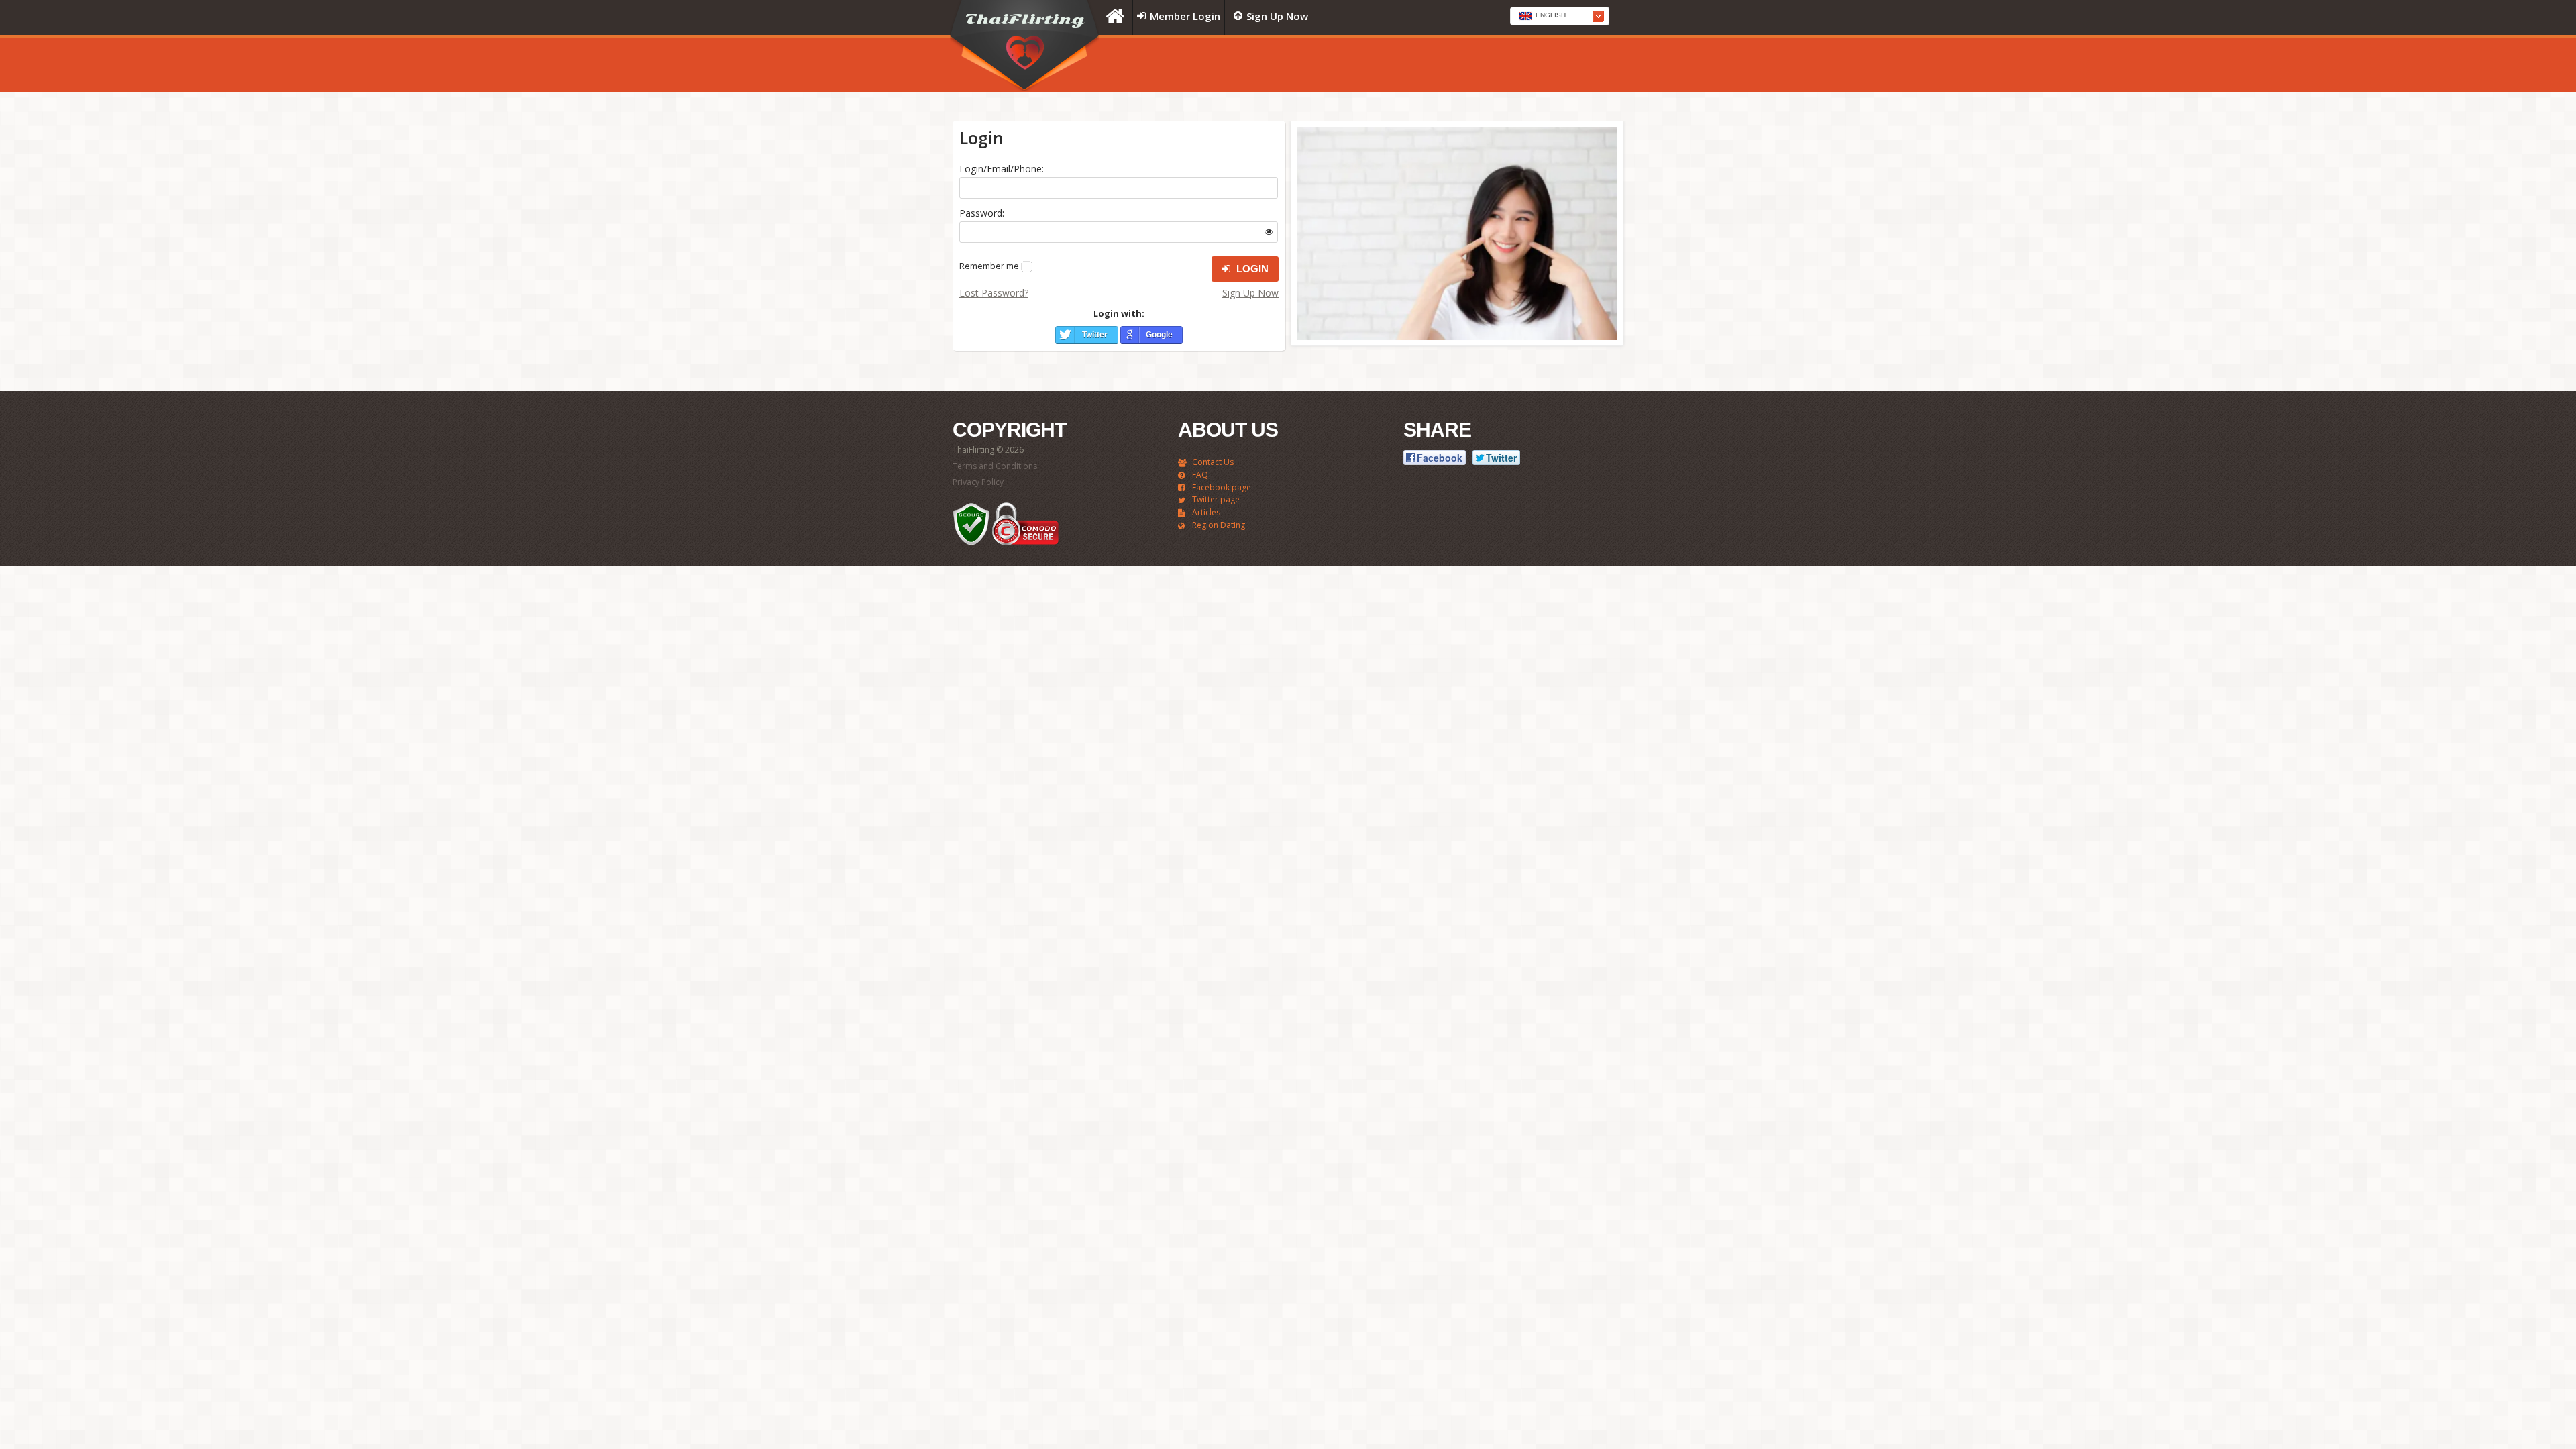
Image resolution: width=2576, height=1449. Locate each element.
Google (1159, 335)
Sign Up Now (1250, 293)
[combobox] (1560, 16)
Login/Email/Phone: (1002, 169)
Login (1251, 269)
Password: (982, 213)
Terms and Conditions (995, 466)
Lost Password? (994, 293)
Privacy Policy (978, 482)
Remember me (989, 266)
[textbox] (1560, 17)
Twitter (1095, 335)
